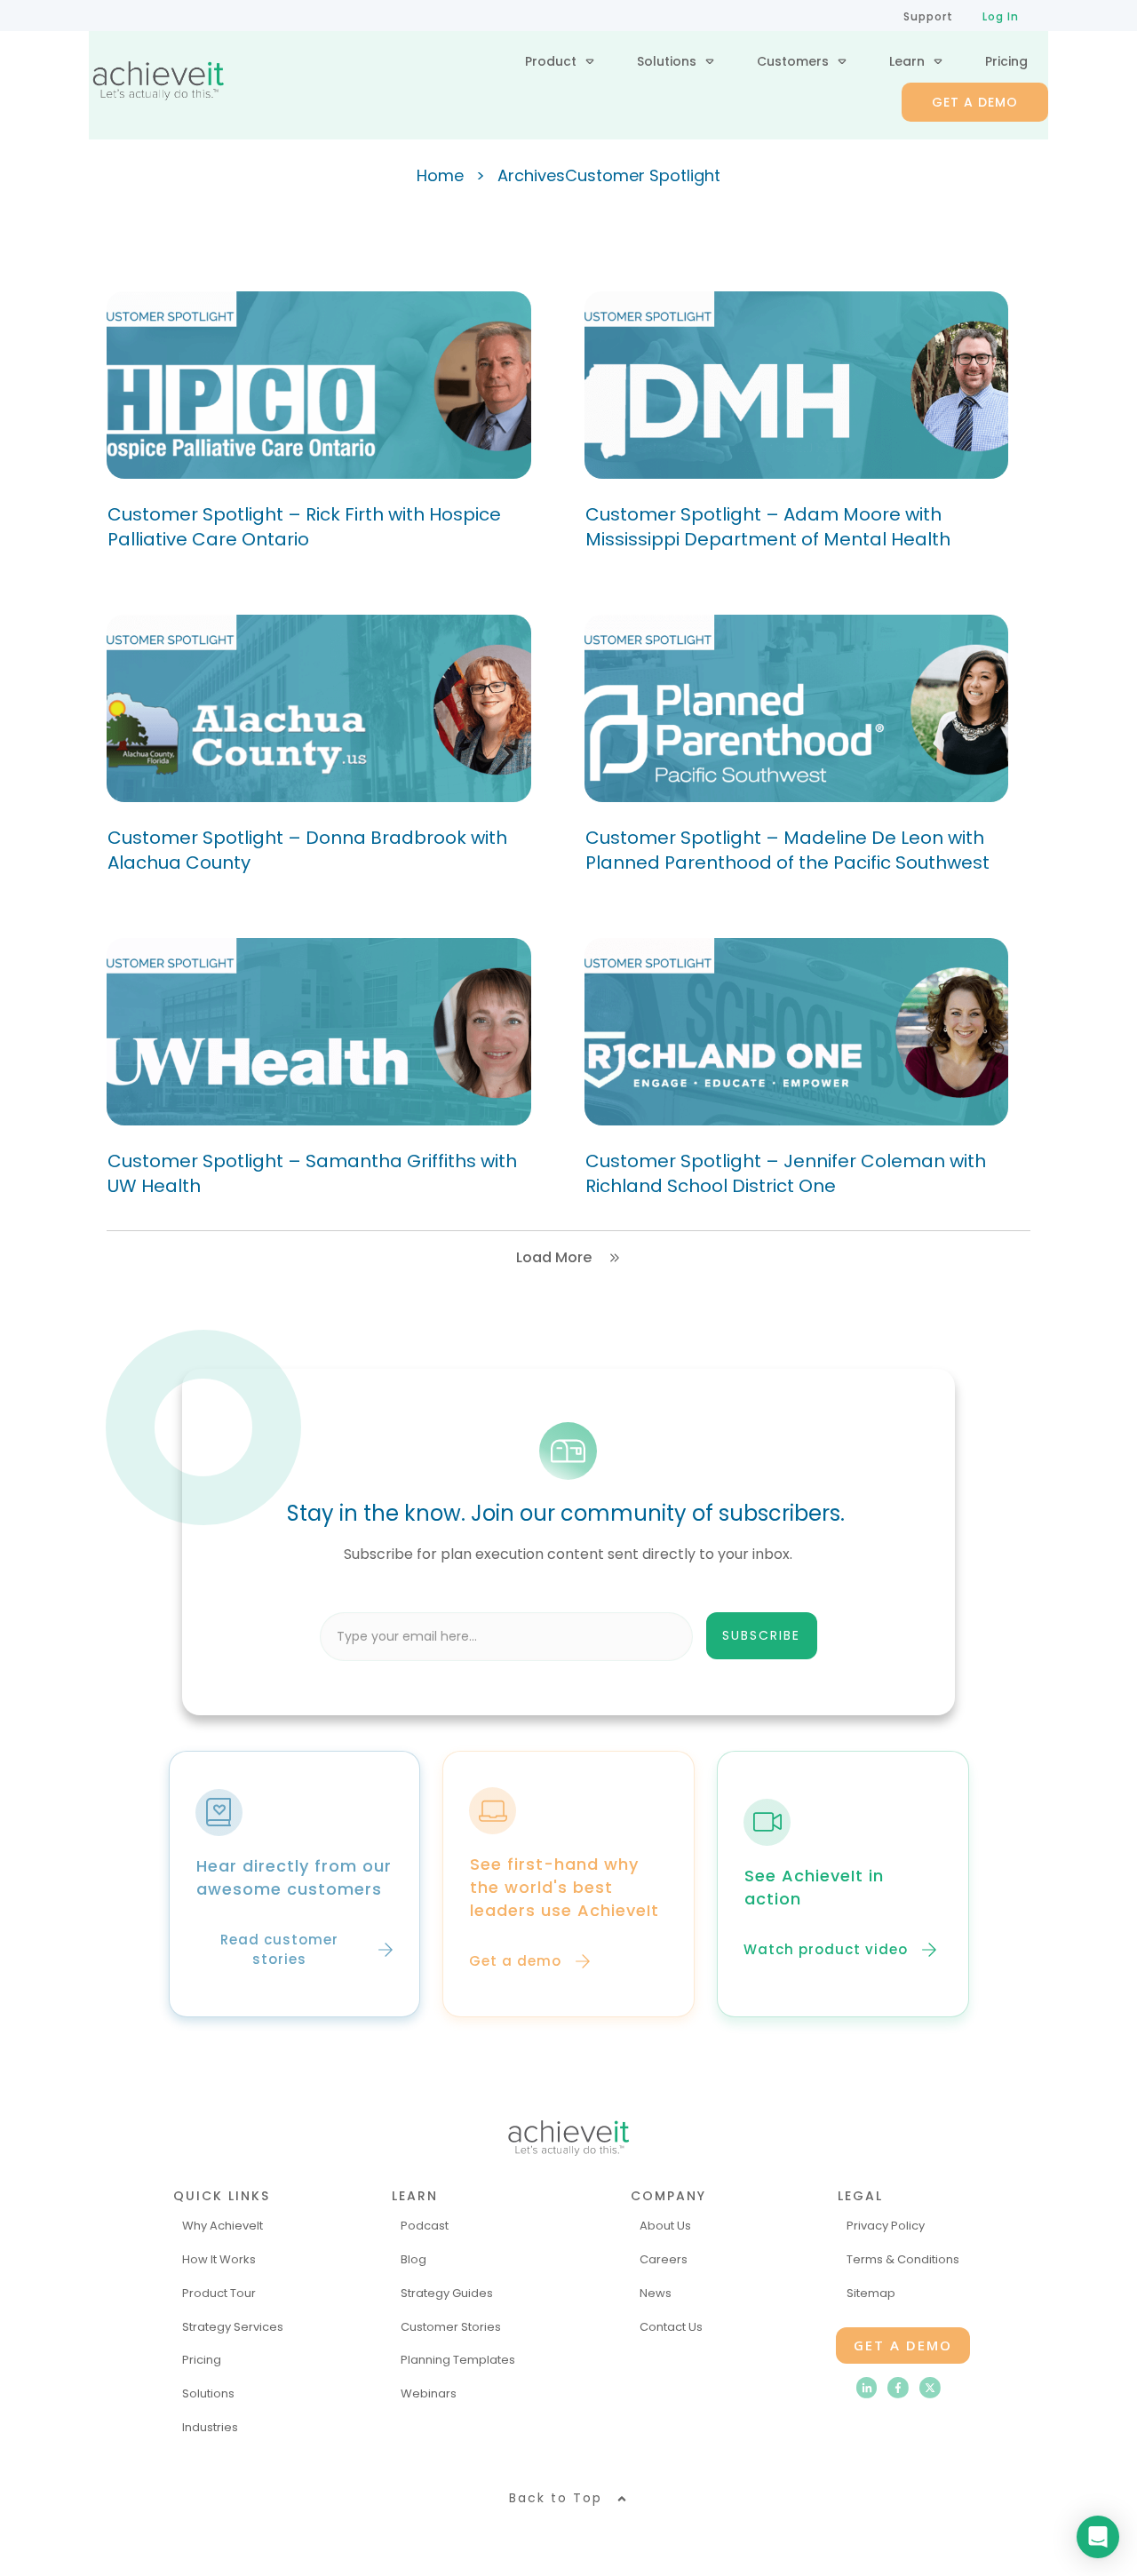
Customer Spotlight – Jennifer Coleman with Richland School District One (786, 1173)
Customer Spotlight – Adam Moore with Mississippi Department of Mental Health (768, 527)
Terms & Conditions (903, 2259)
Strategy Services (233, 2327)
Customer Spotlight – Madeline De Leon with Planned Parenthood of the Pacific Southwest (787, 850)
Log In (1001, 16)
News (656, 2293)
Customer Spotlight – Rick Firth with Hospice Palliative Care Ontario (304, 527)
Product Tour (219, 2293)
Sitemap (871, 2293)
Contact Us (671, 2327)
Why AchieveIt (223, 2226)
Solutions (208, 2393)
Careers (664, 2259)
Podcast (425, 2226)
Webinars (429, 2393)
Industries (210, 2427)
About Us (665, 2226)
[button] (666, 1636)
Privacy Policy (886, 2226)
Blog (413, 2259)
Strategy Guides (447, 2293)
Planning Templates (458, 2360)
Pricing (202, 2360)
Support (928, 16)
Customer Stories (451, 2327)
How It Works (219, 2259)
